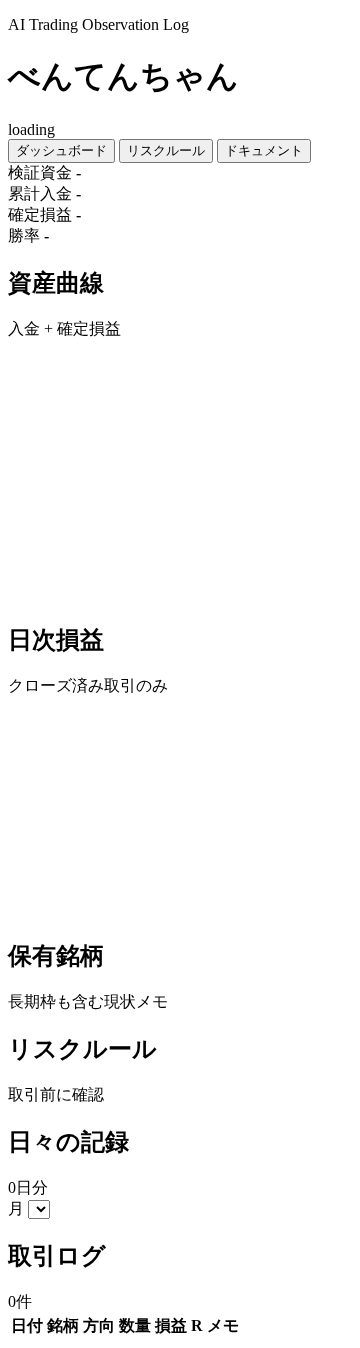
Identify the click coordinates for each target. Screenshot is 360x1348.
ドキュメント (264, 150)
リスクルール (166, 150)
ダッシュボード (61, 150)
